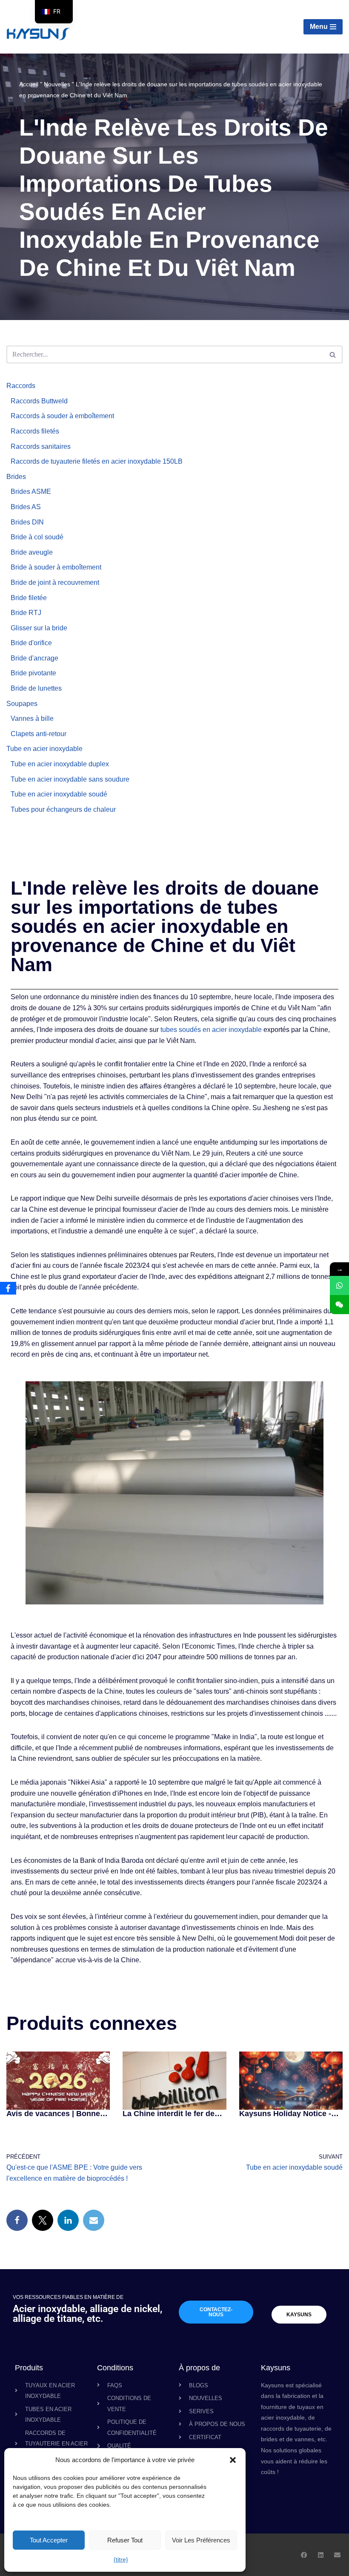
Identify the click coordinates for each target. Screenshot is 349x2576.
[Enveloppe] (337, 2555)
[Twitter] (43, 2220)
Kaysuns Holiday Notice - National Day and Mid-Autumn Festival (285, 2114)
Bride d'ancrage (34, 658)
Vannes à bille (32, 718)
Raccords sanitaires (41, 446)
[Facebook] (17, 2220)
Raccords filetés (35, 431)
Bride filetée (29, 598)
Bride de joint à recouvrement (55, 582)
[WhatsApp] (339, 1285)
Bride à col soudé (37, 537)
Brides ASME (31, 492)
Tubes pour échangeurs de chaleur (63, 809)
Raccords (21, 386)
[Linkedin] (321, 2555)
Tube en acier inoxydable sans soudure (70, 779)
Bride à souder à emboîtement (56, 567)
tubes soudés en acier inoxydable (211, 1030)
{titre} (121, 2559)
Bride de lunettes (36, 688)
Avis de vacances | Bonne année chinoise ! (53, 2114)
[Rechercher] (333, 354)
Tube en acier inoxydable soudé (59, 794)
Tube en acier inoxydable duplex (60, 764)
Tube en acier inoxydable (44, 749)
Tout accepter (49, 2540)
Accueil (29, 84)
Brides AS (26, 507)
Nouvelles (57, 84)
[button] (233, 2460)
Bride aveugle (32, 552)
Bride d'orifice (31, 643)
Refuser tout (125, 2540)
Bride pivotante (33, 673)
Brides (16, 477)
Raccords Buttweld (39, 401)
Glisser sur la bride (39, 628)
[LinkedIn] (68, 2220)
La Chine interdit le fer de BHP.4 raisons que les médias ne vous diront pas (171, 2114)
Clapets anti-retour (39, 734)
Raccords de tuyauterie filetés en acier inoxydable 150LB (97, 461)
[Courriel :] (94, 2220)
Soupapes (22, 704)
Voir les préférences (201, 2540)
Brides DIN (27, 522)
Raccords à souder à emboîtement (62, 416)
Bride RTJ (26, 613)
